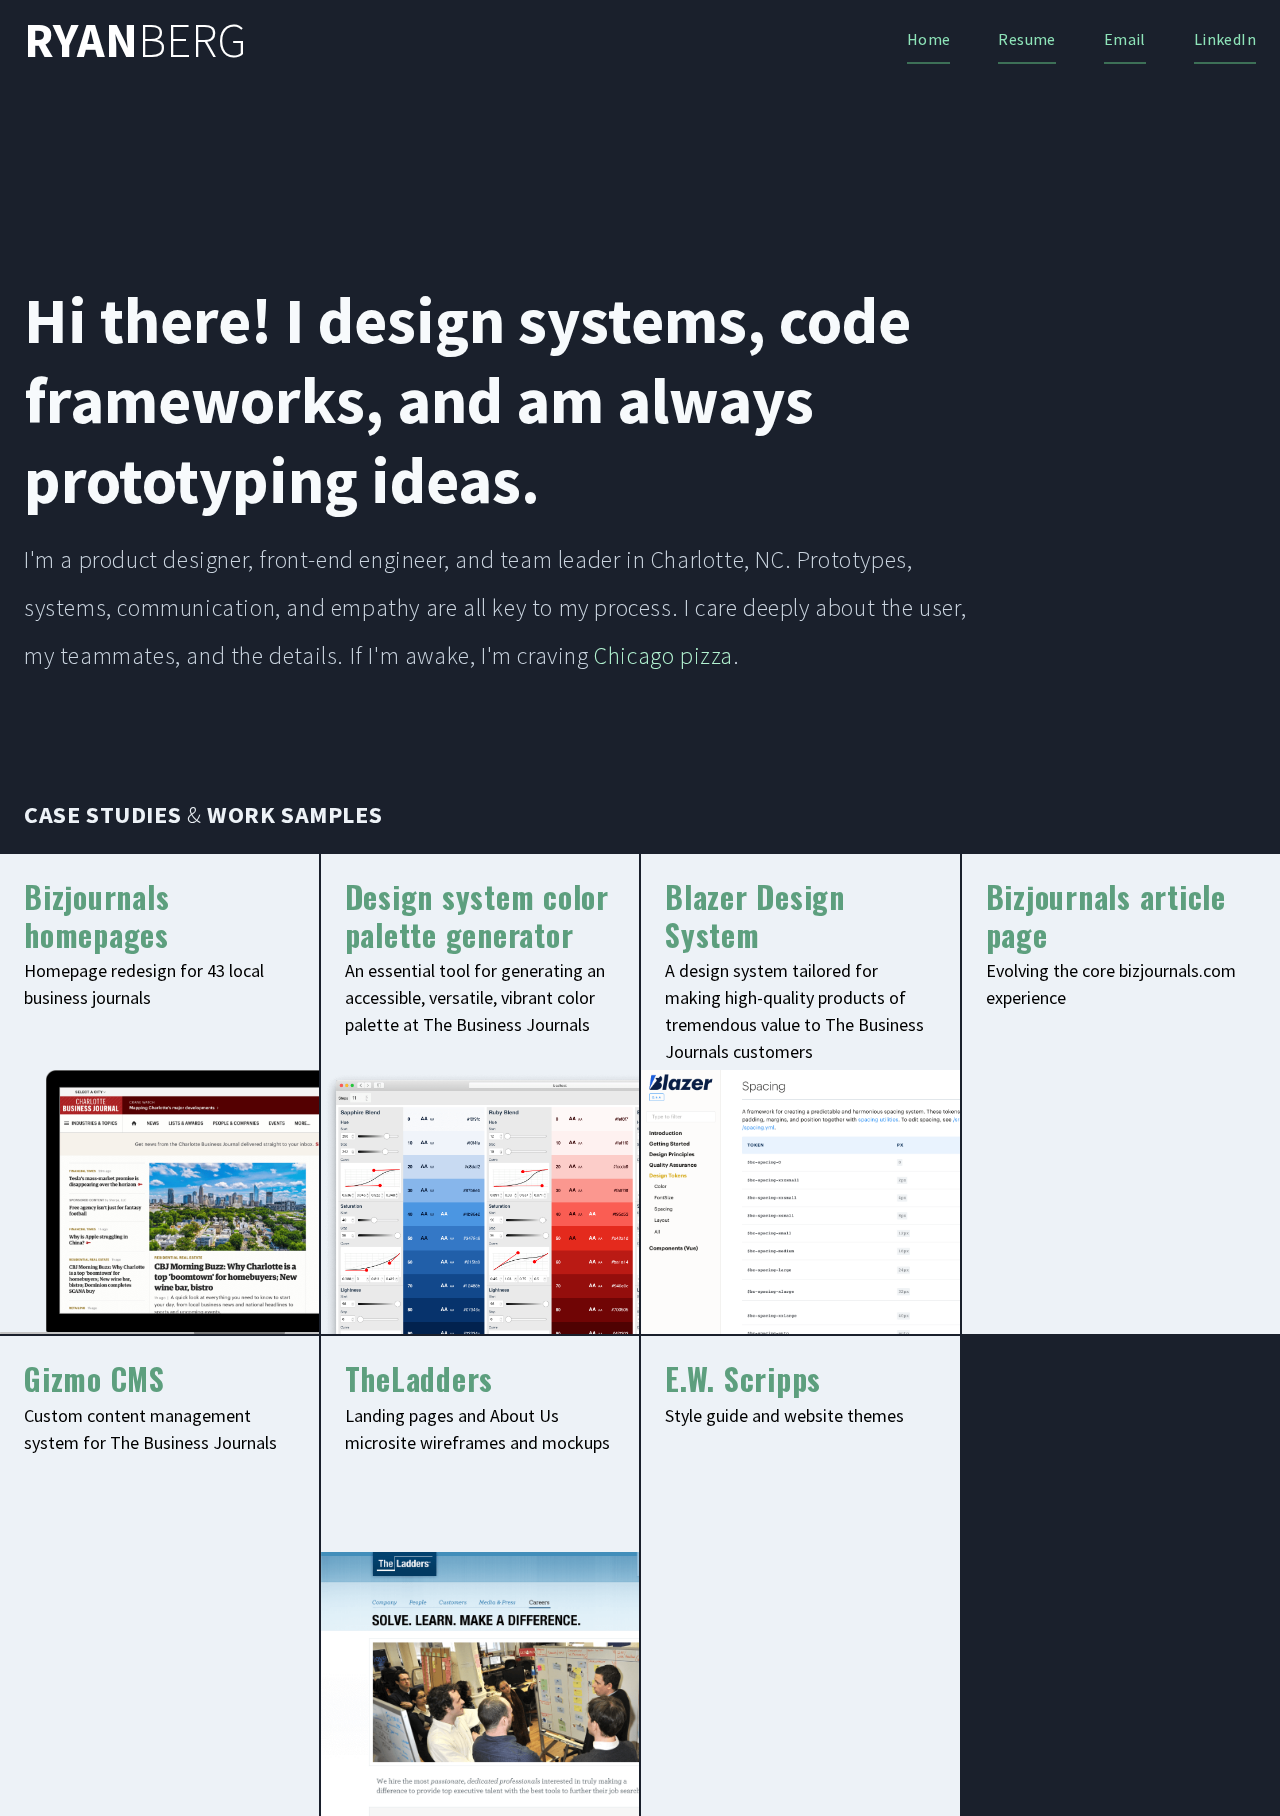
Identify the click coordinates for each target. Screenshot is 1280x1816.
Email (1125, 39)
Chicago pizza (663, 655)
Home (929, 39)
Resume (1026, 39)
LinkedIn (1225, 39)
